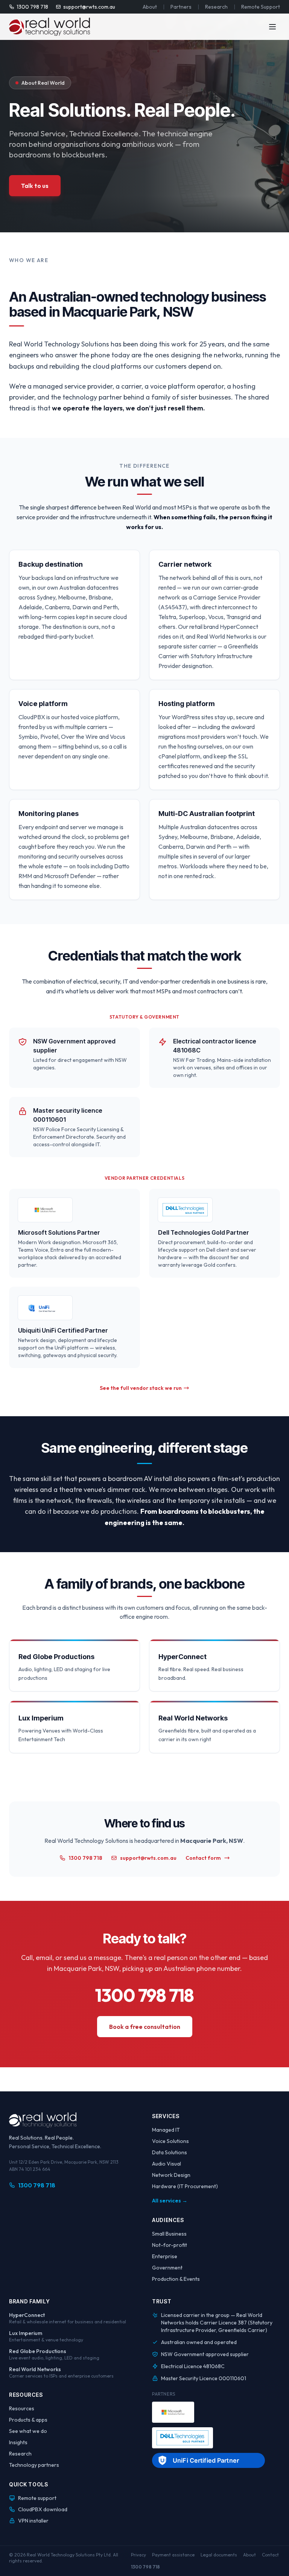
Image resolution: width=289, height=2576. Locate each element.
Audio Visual (167, 2164)
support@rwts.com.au (89, 7)
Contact (270, 2555)
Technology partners (34, 2465)
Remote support (37, 2498)
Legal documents (219, 2555)
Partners (181, 7)
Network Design (171, 2175)
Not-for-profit (170, 2245)
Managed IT (166, 2130)
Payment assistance (173, 2555)
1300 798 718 (32, 7)
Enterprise (165, 2256)
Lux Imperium (26, 2333)
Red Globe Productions (38, 2351)
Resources (22, 2408)
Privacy (138, 2555)
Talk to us (35, 186)
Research (216, 7)
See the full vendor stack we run (141, 1388)
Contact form (203, 1858)
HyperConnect (27, 2315)
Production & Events (176, 2279)
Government (167, 2268)
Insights (18, 2442)
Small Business (169, 2234)
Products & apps (28, 2420)
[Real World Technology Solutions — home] (49, 27)
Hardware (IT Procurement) (185, 2186)
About (150, 7)
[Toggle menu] (272, 27)
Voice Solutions (170, 2141)
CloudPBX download (43, 2509)
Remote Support (261, 7)
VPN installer (33, 2521)
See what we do (28, 2431)
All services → (170, 2201)
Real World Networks (35, 2369)
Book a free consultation (145, 2027)
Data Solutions (170, 2152)
